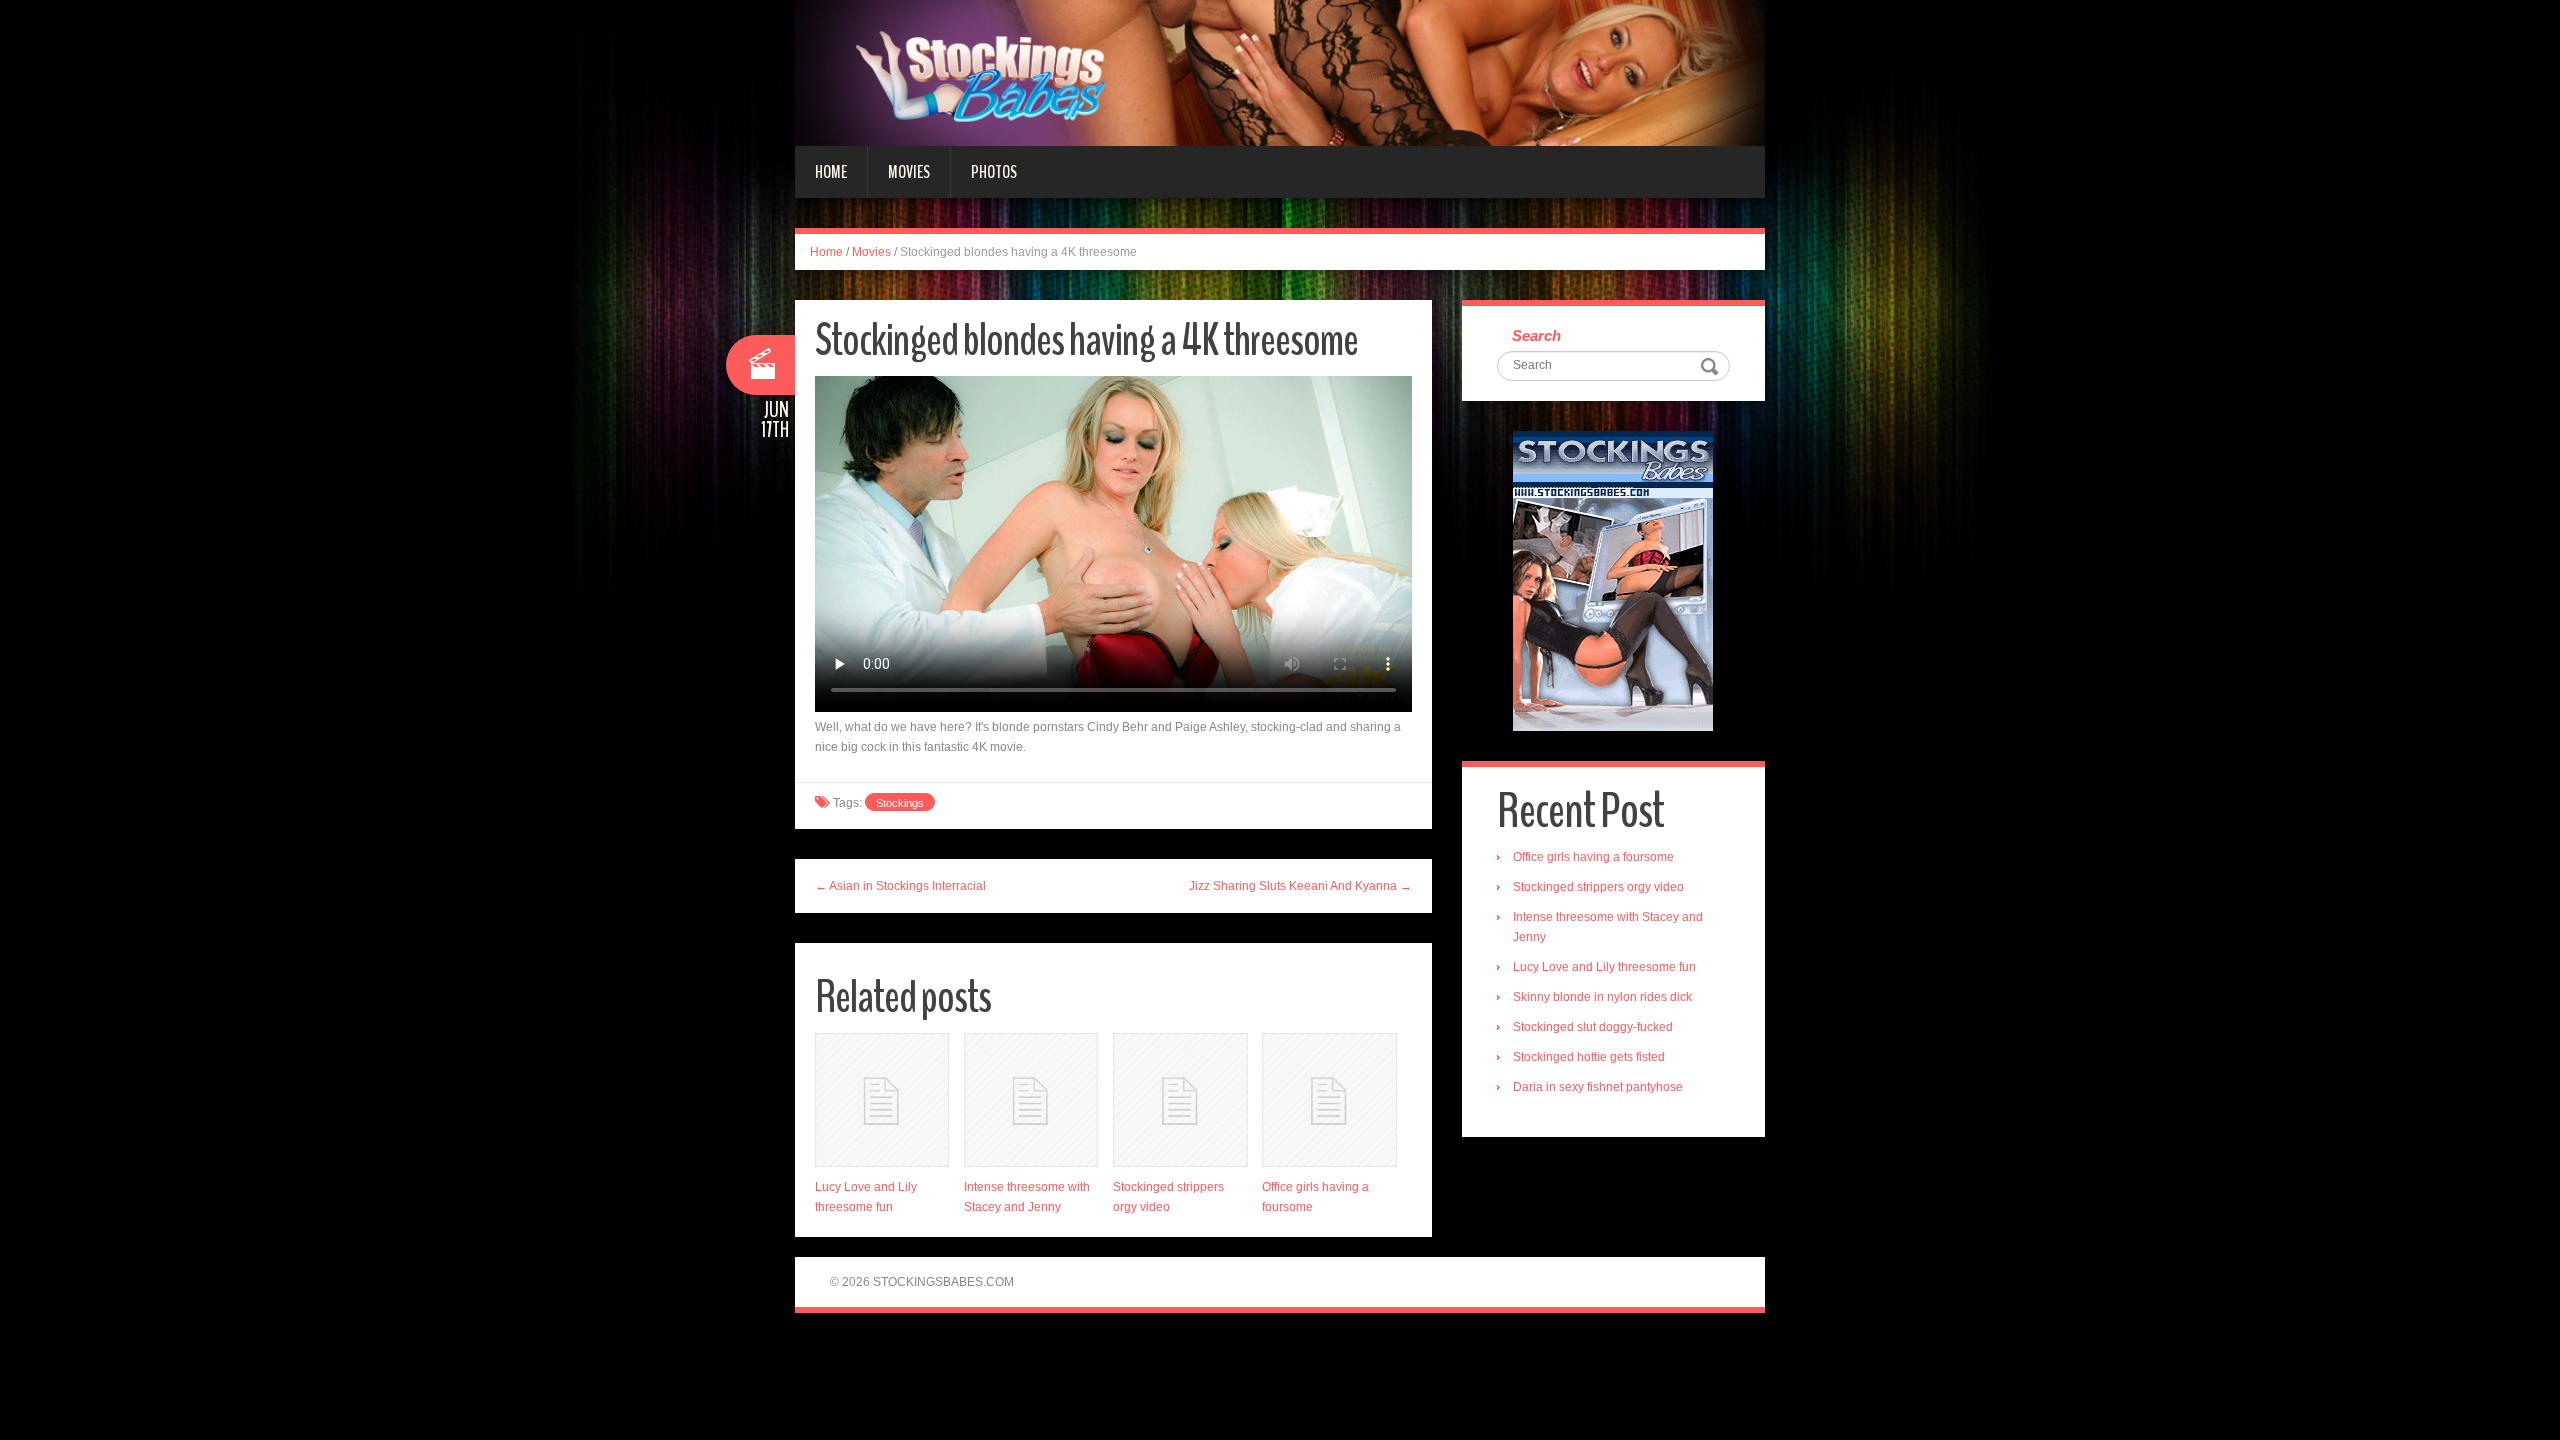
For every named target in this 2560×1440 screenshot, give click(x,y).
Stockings (900, 803)
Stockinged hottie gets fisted (1589, 1057)
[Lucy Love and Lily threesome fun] (882, 1100)
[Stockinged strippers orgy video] (1180, 1100)
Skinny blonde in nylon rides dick (1602, 997)
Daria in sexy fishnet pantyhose (1598, 1087)
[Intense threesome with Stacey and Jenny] (1031, 1100)
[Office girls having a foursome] (1329, 1100)
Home (831, 172)
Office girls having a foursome (1593, 857)
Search (1536, 335)
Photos (994, 172)
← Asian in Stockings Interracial (900, 886)
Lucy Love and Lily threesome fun (1604, 967)
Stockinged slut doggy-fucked (1593, 1027)
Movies (909, 172)
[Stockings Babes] (1280, 72)
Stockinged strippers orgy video (1598, 887)
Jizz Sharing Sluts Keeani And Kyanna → (1300, 886)
